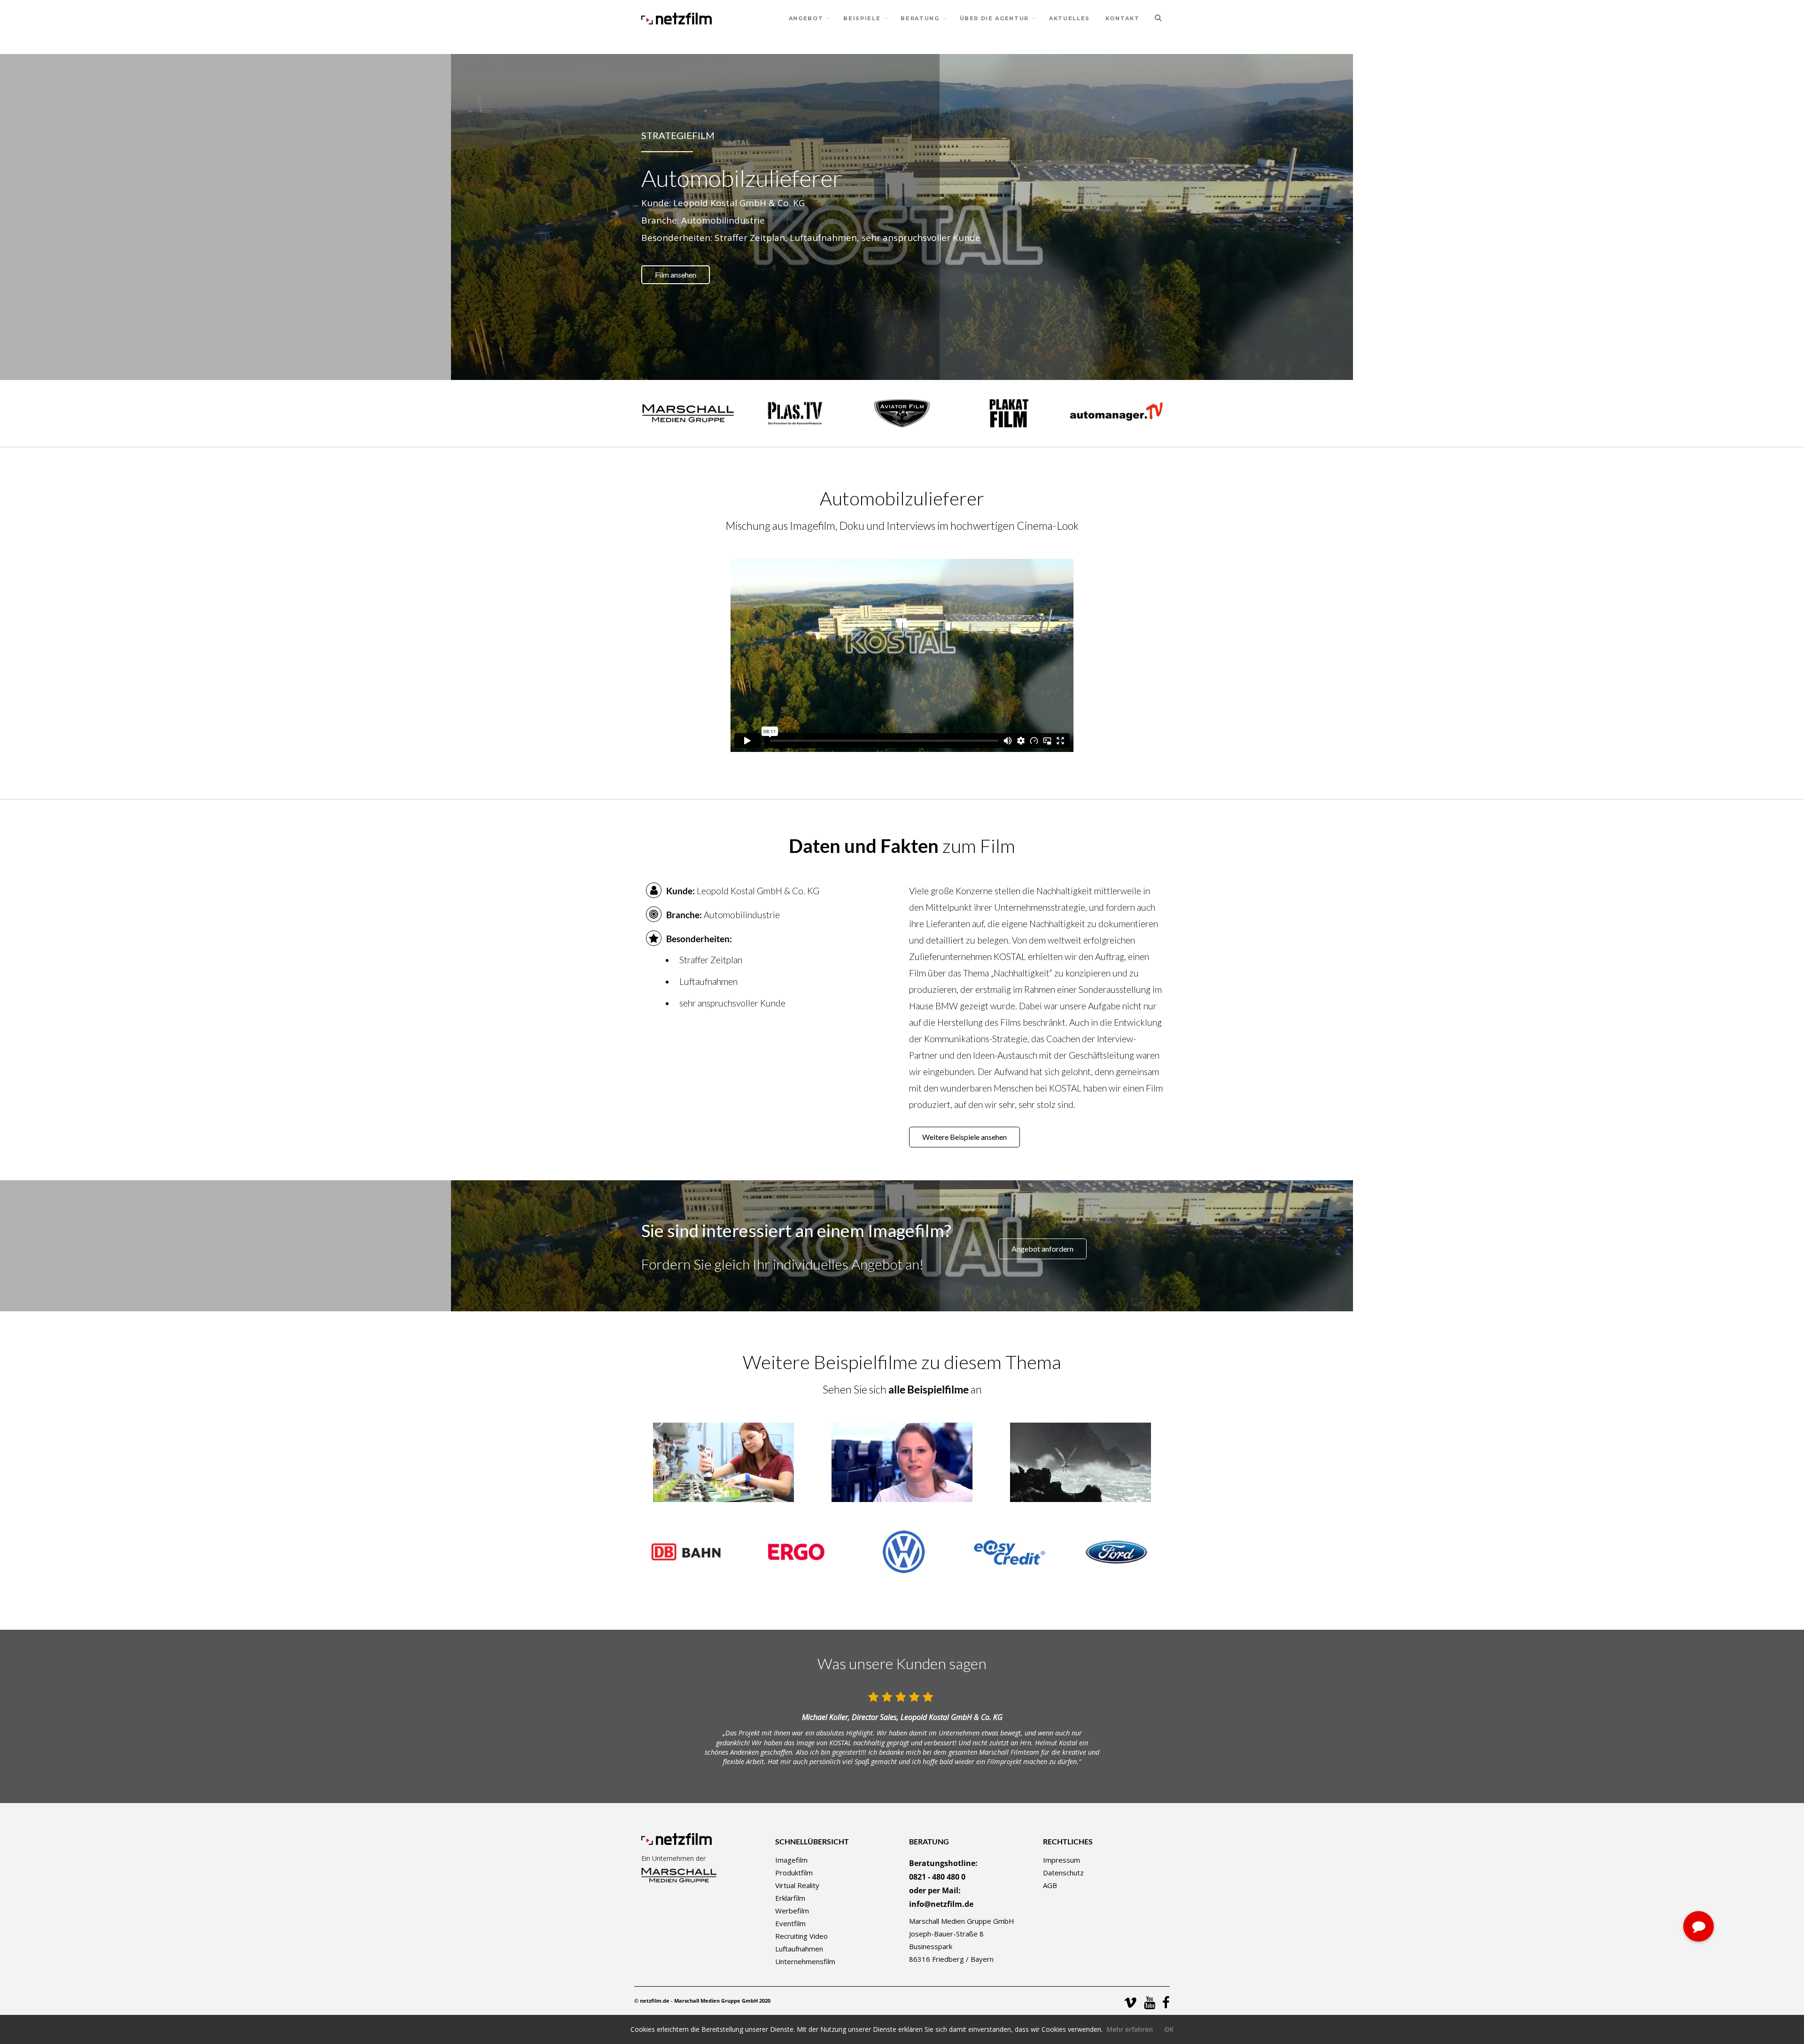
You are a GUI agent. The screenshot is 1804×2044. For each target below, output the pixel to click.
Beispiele (862, 18)
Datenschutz (1063, 1873)
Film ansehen (676, 275)
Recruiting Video (801, 1936)
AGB (1050, 1885)
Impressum (1061, 1860)
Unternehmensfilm (805, 1961)
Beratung (920, 18)
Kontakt (1123, 18)
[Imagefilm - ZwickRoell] (723, 1461)
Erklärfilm (790, 1898)
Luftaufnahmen (799, 1949)
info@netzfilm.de (941, 1904)
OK (1169, 2029)
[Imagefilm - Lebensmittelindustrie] (1081, 1461)
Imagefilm (791, 1860)
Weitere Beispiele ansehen (964, 1137)
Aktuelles (1069, 18)
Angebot (806, 18)
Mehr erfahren (1130, 2029)
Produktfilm (794, 1873)
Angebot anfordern (1042, 1249)
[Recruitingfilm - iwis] (902, 1461)
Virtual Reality (797, 1885)
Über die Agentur (994, 18)
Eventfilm (790, 1923)
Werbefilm (792, 1911)
